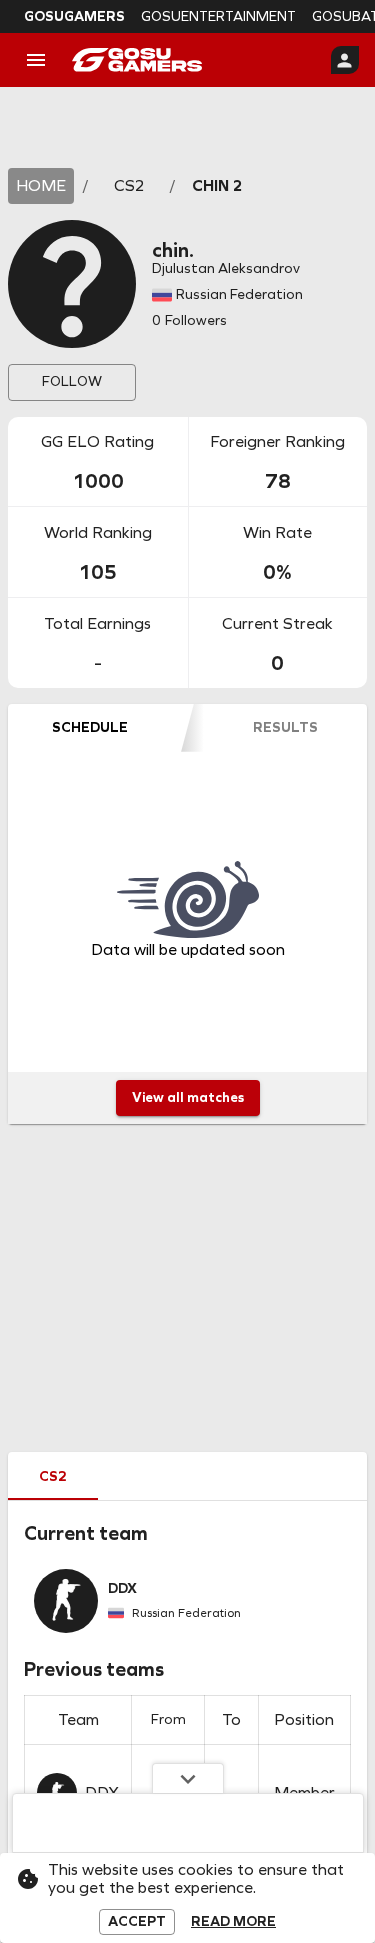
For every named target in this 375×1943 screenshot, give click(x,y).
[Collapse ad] (188, 1778)
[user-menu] (345, 60)
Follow (72, 381)
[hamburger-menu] (36, 60)
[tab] (90, 728)
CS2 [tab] (53, 1476)
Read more (233, 1922)
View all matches (188, 1097)
